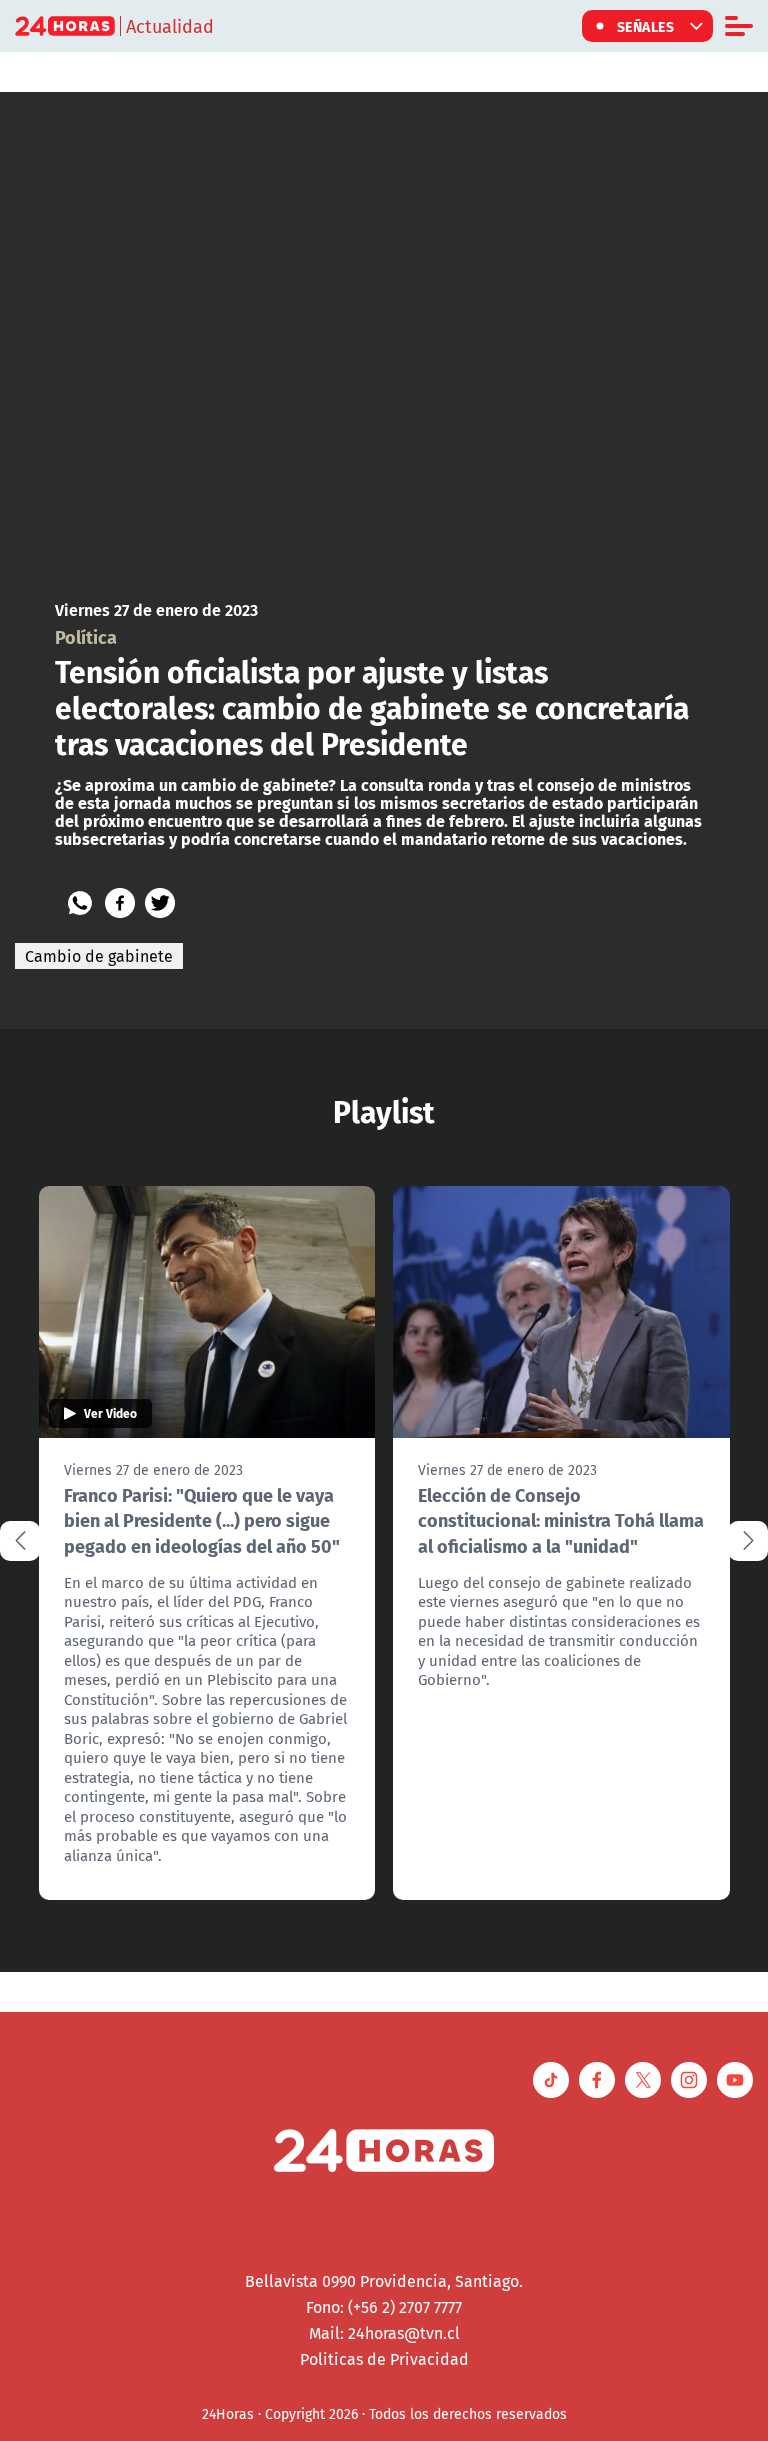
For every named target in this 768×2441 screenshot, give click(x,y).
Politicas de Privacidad (384, 2359)
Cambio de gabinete (99, 956)
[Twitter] (160, 903)
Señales (646, 26)
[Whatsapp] (80, 903)
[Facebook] (120, 903)
